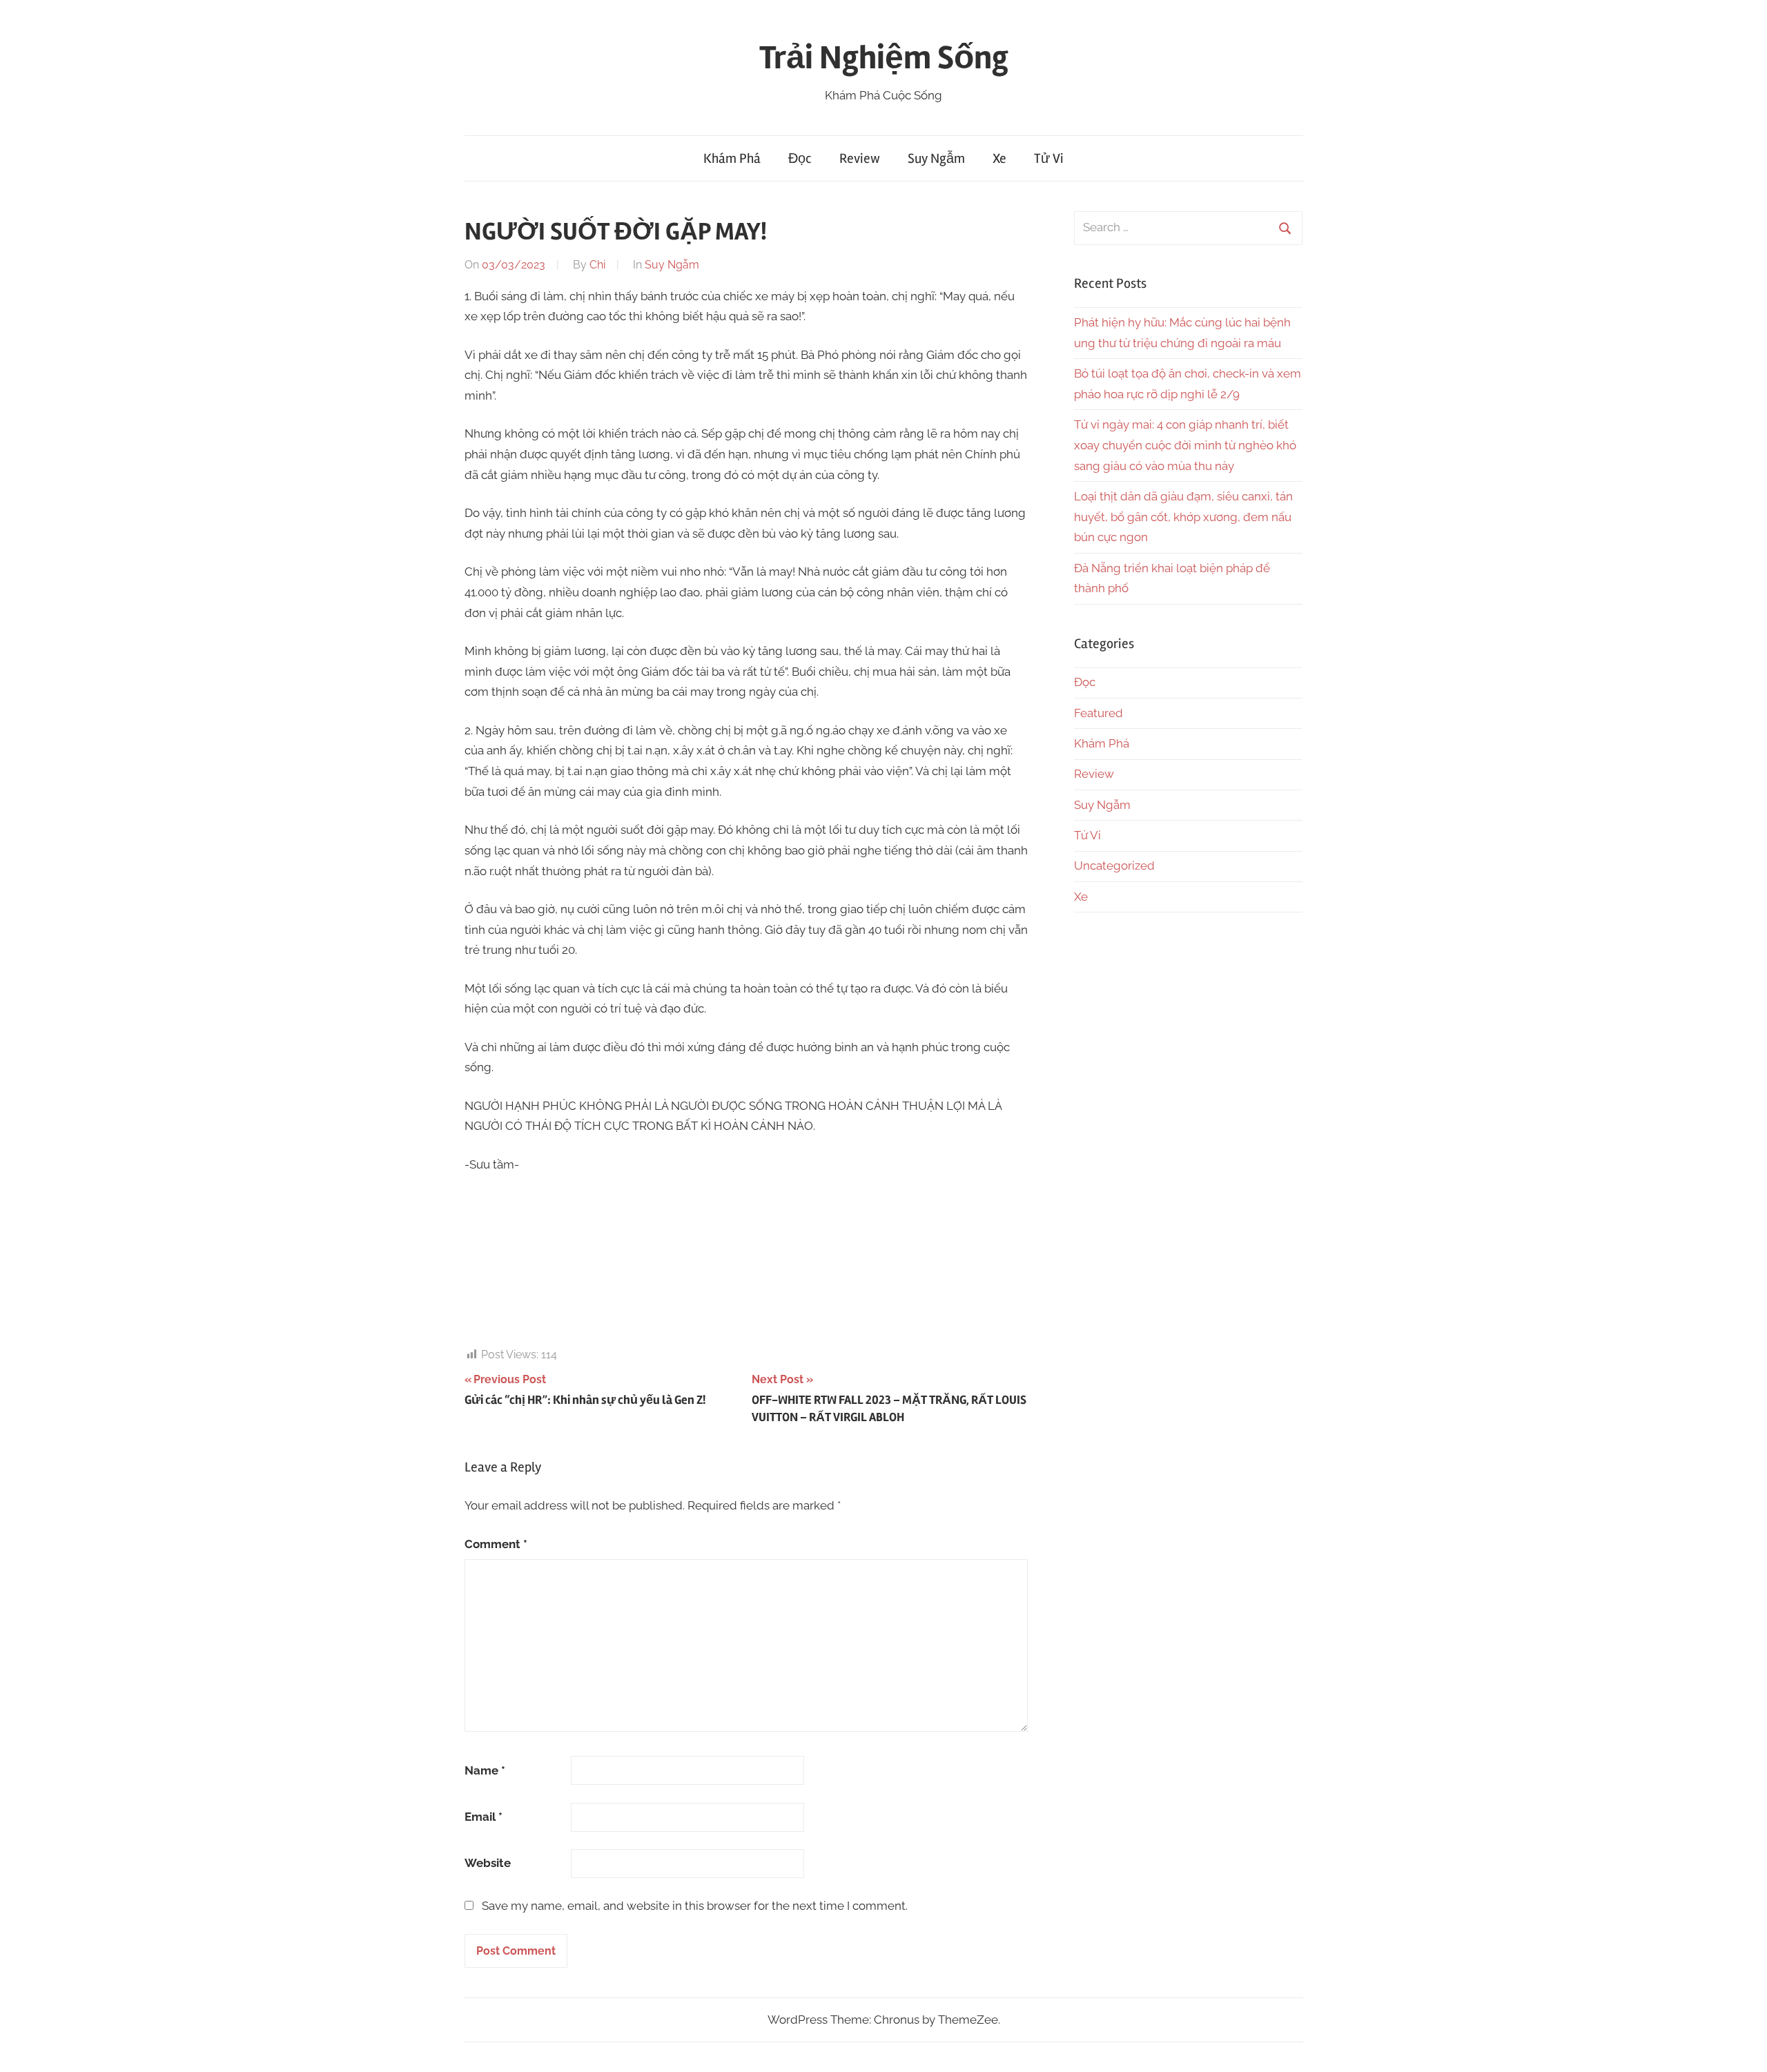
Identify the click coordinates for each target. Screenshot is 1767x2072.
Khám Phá (732, 158)
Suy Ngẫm (936, 158)
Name (485, 1770)
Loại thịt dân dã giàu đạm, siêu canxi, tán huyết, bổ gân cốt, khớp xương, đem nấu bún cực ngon (1183, 517)
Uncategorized (1114, 866)
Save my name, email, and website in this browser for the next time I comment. (695, 1906)
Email (484, 1817)
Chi (597, 265)
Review (860, 158)
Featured (1099, 713)
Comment (496, 1544)
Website (488, 1863)
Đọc (800, 158)
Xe (999, 158)
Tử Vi (1049, 158)
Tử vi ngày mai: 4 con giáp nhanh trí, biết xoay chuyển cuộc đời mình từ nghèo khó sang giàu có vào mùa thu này (1185, 445)
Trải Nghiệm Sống (884, 58)
